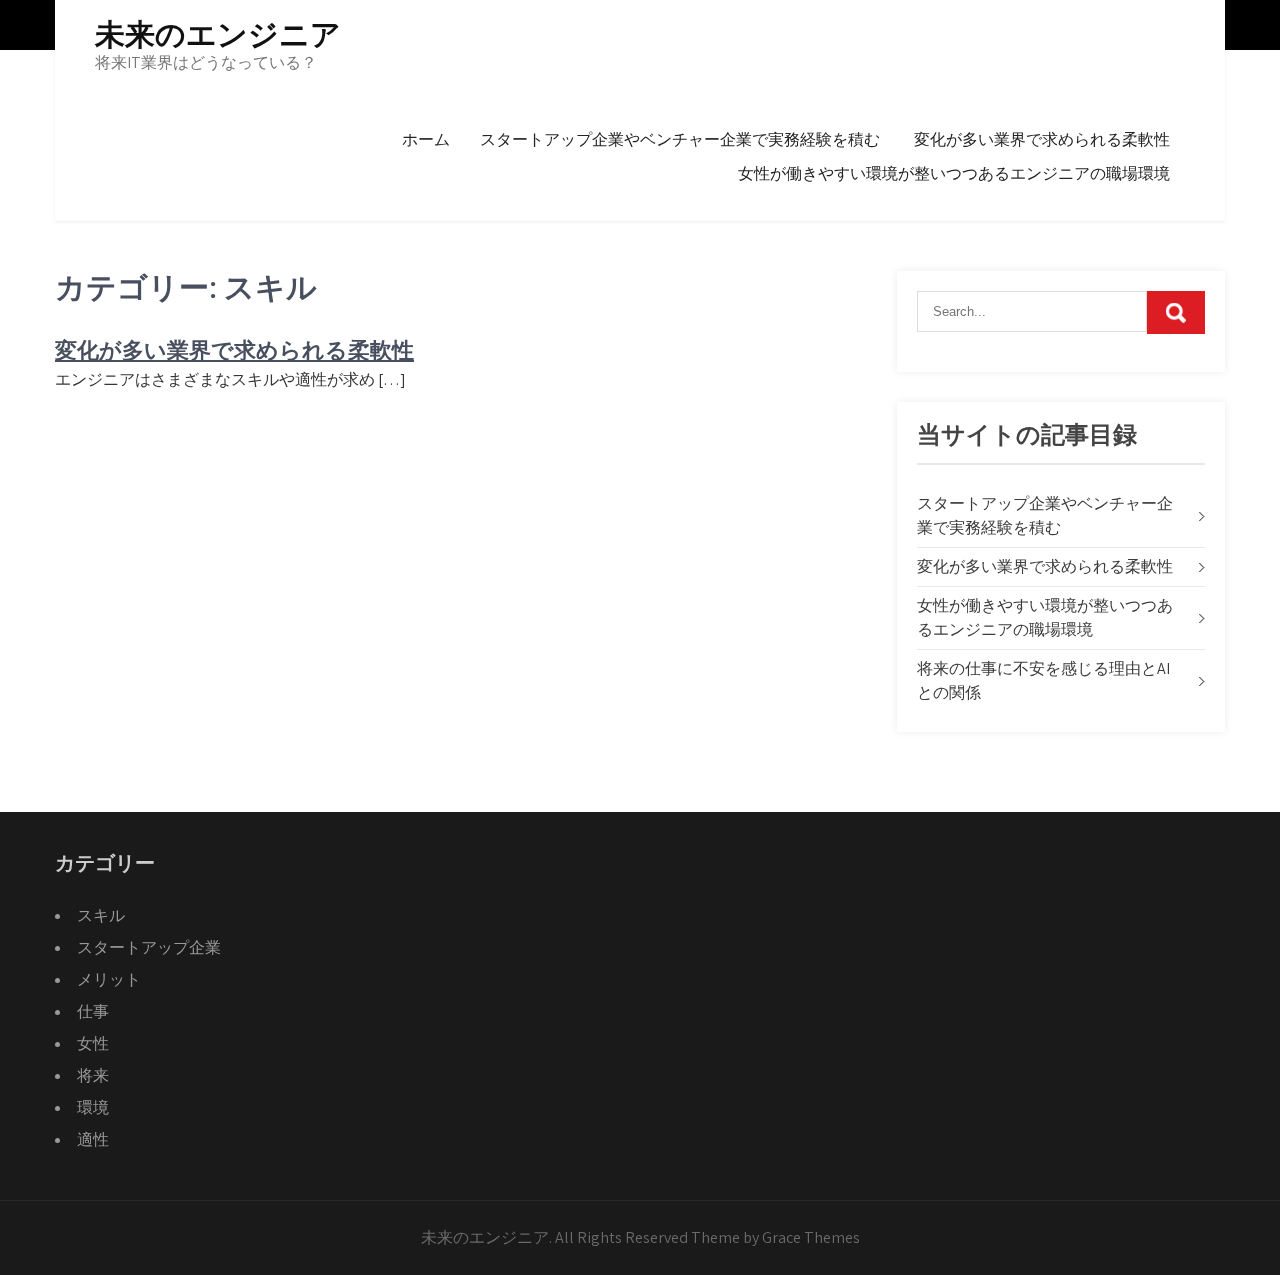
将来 (93, 1075)
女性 (93, 1043)
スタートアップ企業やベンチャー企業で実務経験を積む (680, 139)
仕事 (93, 1011)
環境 (93, 1107)
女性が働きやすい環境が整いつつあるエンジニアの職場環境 (954, 173)
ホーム (426, 139)
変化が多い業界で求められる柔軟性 (1042, 139)
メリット (109, 979)
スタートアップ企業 (149, 947)
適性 (93, 1139)
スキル (101, 915)
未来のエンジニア (218, 34)
